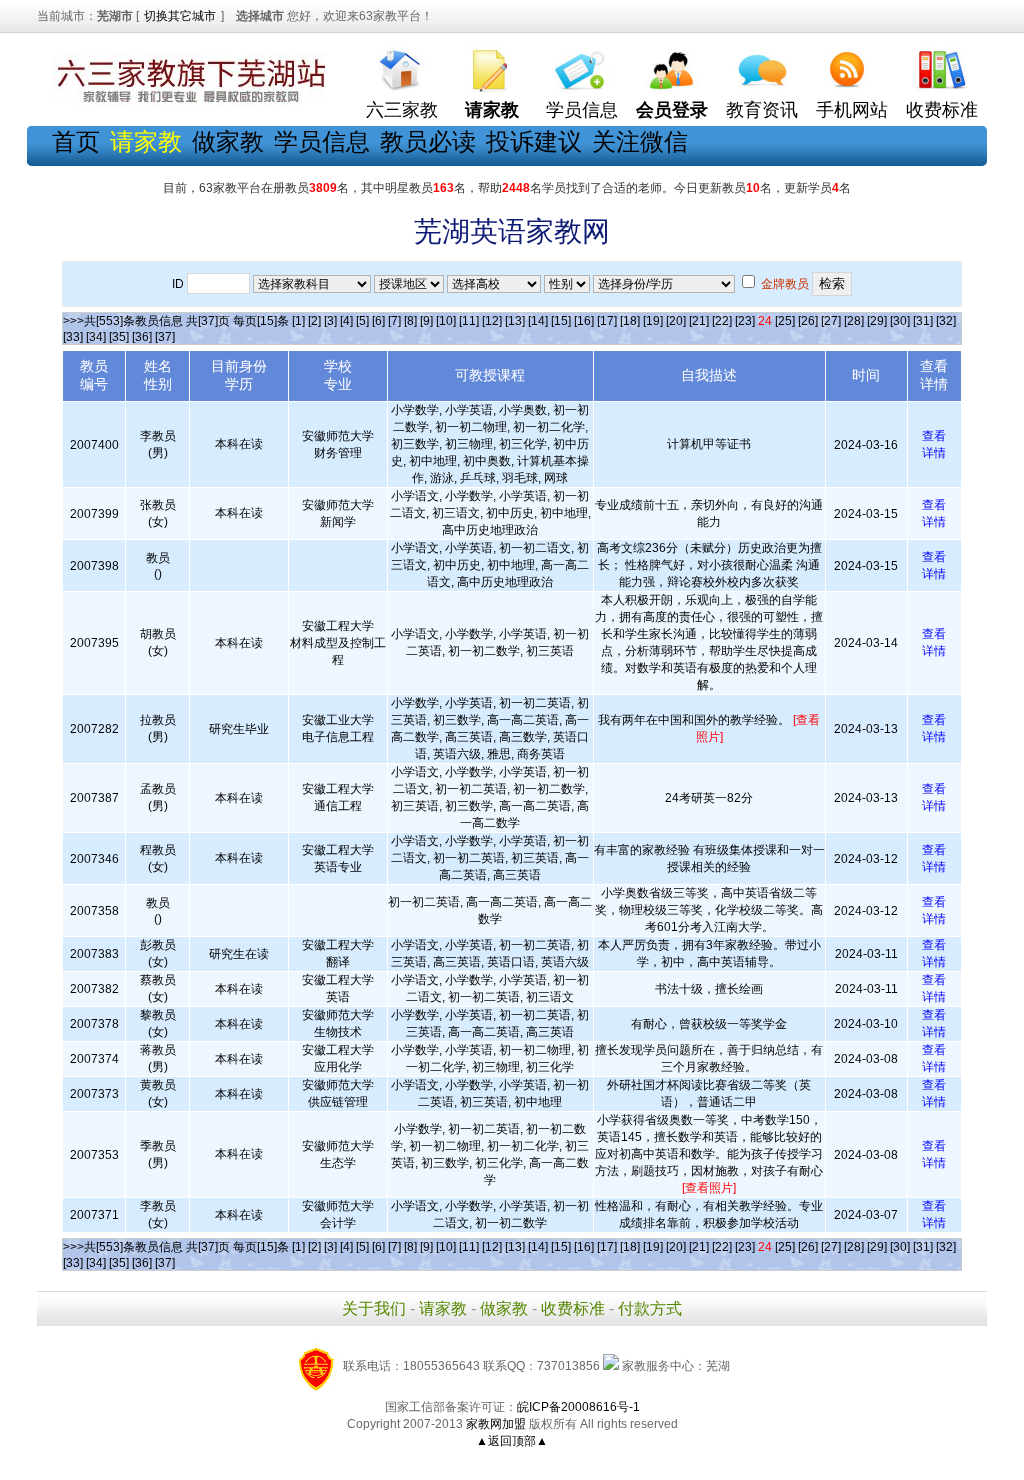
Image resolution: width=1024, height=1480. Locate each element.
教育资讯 (762, 110)
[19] (653, 321)
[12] (492, 321)
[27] (831, 321)
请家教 (443, 1308)
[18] (630, 321)
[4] (346, 321)
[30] (900, 321)
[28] (854, 321)
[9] (426, 321)
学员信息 (582, 110)
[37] (165, 337)
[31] (923, 321)
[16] (584, 321)
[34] (96, 337)
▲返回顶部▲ (512, 1441)
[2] (314, 321)
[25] (785, 321)
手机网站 (852, 110)
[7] (394, 321)
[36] (142, 337)
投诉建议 (534, 141)
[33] (73, 337)
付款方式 (650, 1308)
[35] (119, 337)
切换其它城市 (180, 16)
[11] (469, 321)
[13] (515, 321)
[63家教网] (187, 103)
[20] (676, 321)
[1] (298, 321)
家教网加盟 (496, 1424)
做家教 (228, 141)
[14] (538, 321)
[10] (446, 321)
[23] (745, 321)
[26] (808, 321)
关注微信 (640, 141)
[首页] (402, 65)
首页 (76, 141)
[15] (561, 321)
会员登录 (672, 110)
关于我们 (374, 1308)
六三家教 (402, 110)
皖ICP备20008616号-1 (578, 1407)
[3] (330, 321)
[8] (410, 321)
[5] (362, 321)
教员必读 (428, 141)
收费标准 (942, 110)
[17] (607, 321)
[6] (378, 321)
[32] (946, 321)
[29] (877, 321)
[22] (722, 321)
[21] (699, 321)
